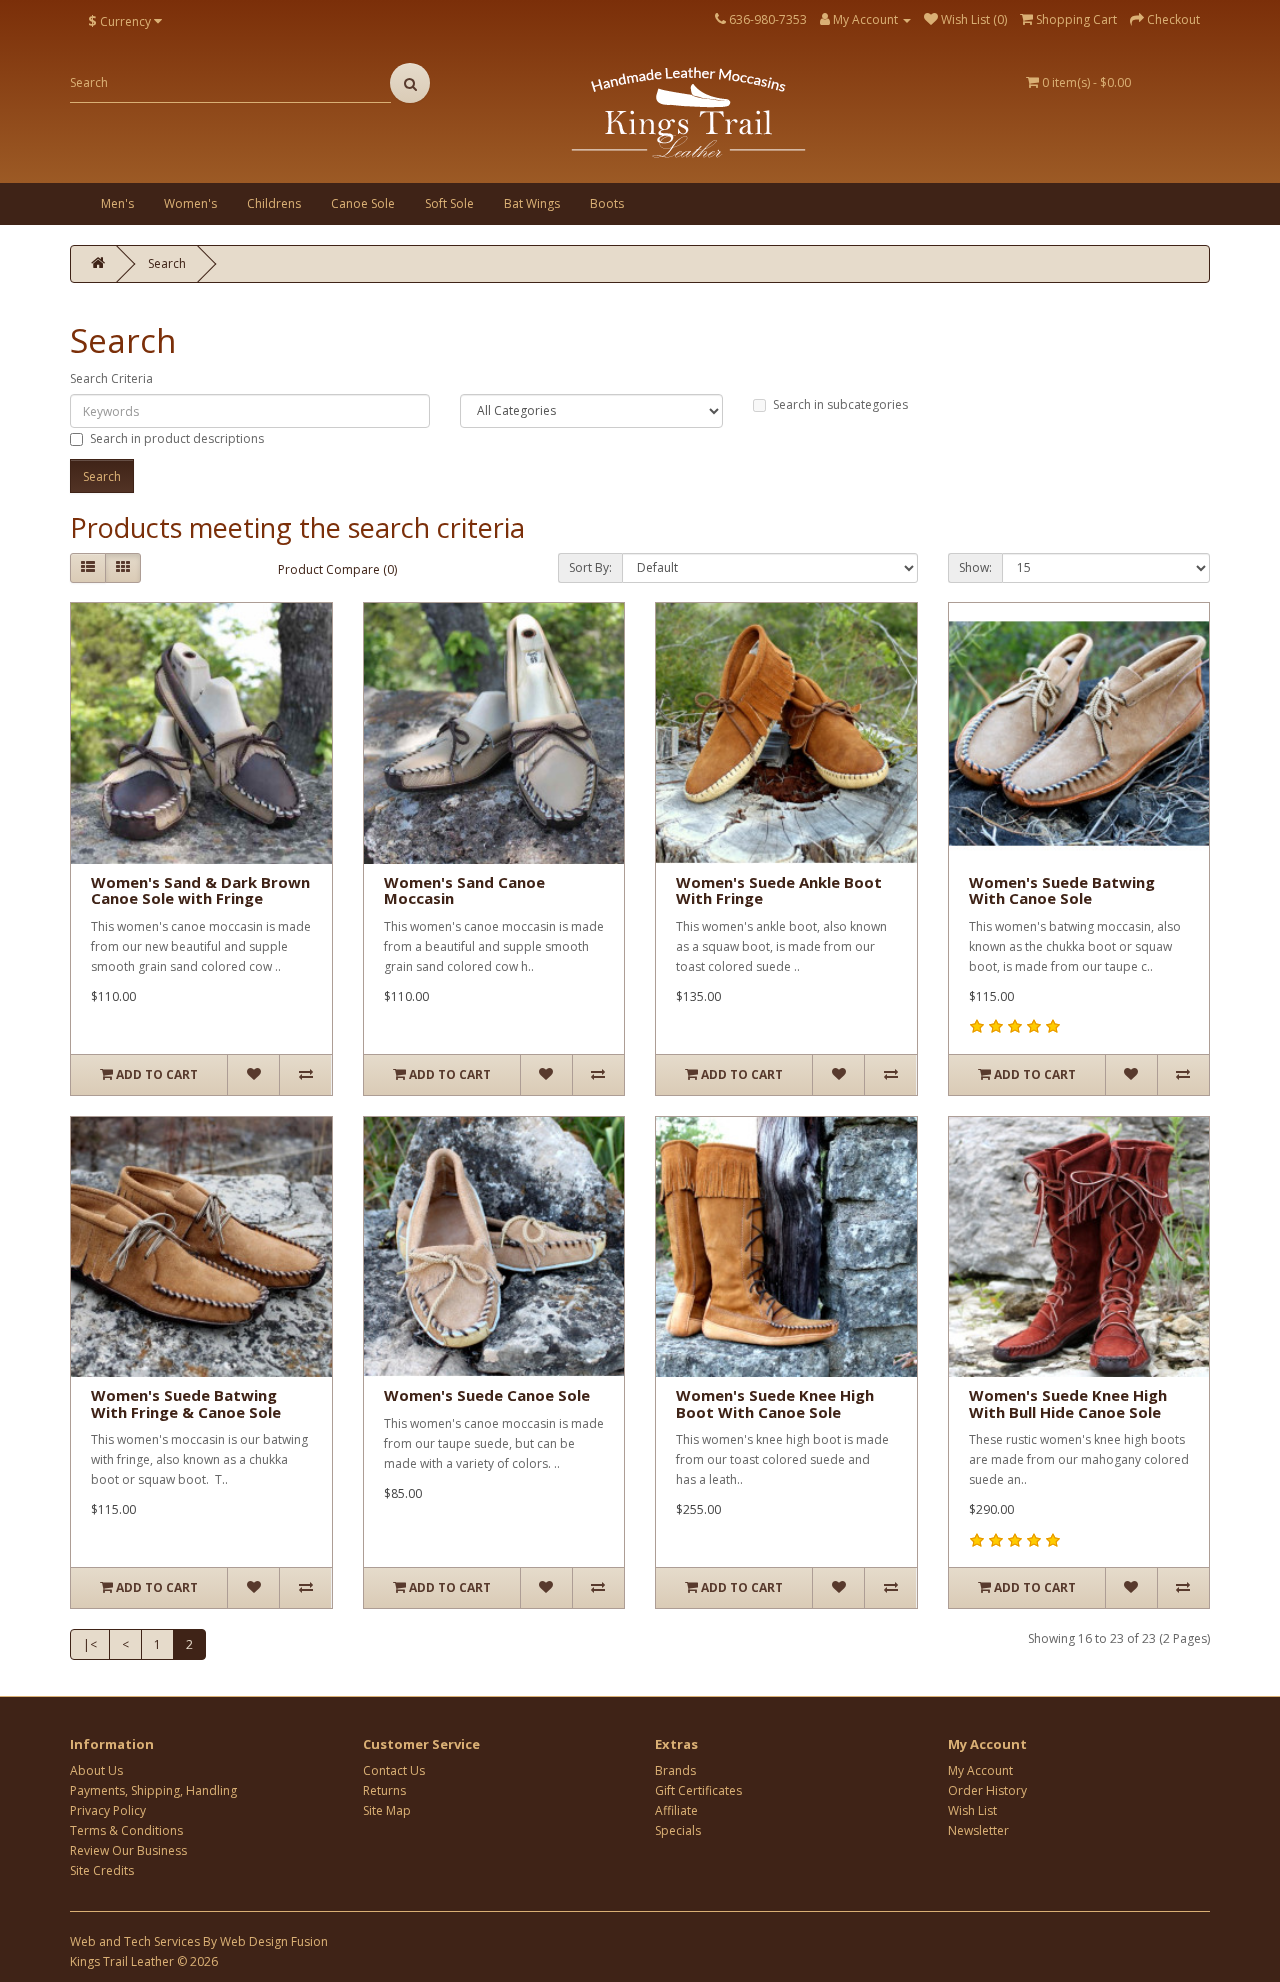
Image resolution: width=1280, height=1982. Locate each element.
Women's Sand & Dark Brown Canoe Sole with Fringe (200, 890)
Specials (678, 1830)
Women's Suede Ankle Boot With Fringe (779, 890)
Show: (975, 567)
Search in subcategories (840, 404)
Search (167, 263)
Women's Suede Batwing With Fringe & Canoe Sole (186, 1403)
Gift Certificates (698, 1790)
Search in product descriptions (177, 438)
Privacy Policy (108, 1810)
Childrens (274, 203)
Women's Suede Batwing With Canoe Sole (1062, 890)
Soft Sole (449, 203)
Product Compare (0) (337, 569)
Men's (117, 203)
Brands (675, 1770)
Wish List (972, 1810)
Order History (987, 1790)
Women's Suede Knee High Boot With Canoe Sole (775, 1403)
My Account (980, 1770)
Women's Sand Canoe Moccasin (464, 890)
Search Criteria (111, 378)
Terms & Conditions (126, 1830)
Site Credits (102, 1870)
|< (90, 1644)
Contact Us (394, 1770)
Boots (607, 203)
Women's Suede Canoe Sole (487, 1395)
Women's (190, 203)
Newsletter (978, 1830)
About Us (96, 1770)
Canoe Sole (363, 203)
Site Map (387, 1810)
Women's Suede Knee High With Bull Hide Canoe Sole (1068, 1403)
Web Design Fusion (274, 1941)
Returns (384, 1790)
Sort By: (590, 567)
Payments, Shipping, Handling (153, 1790)
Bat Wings (532, 203)
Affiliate (676, 1810)
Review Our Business (128, 1850)
